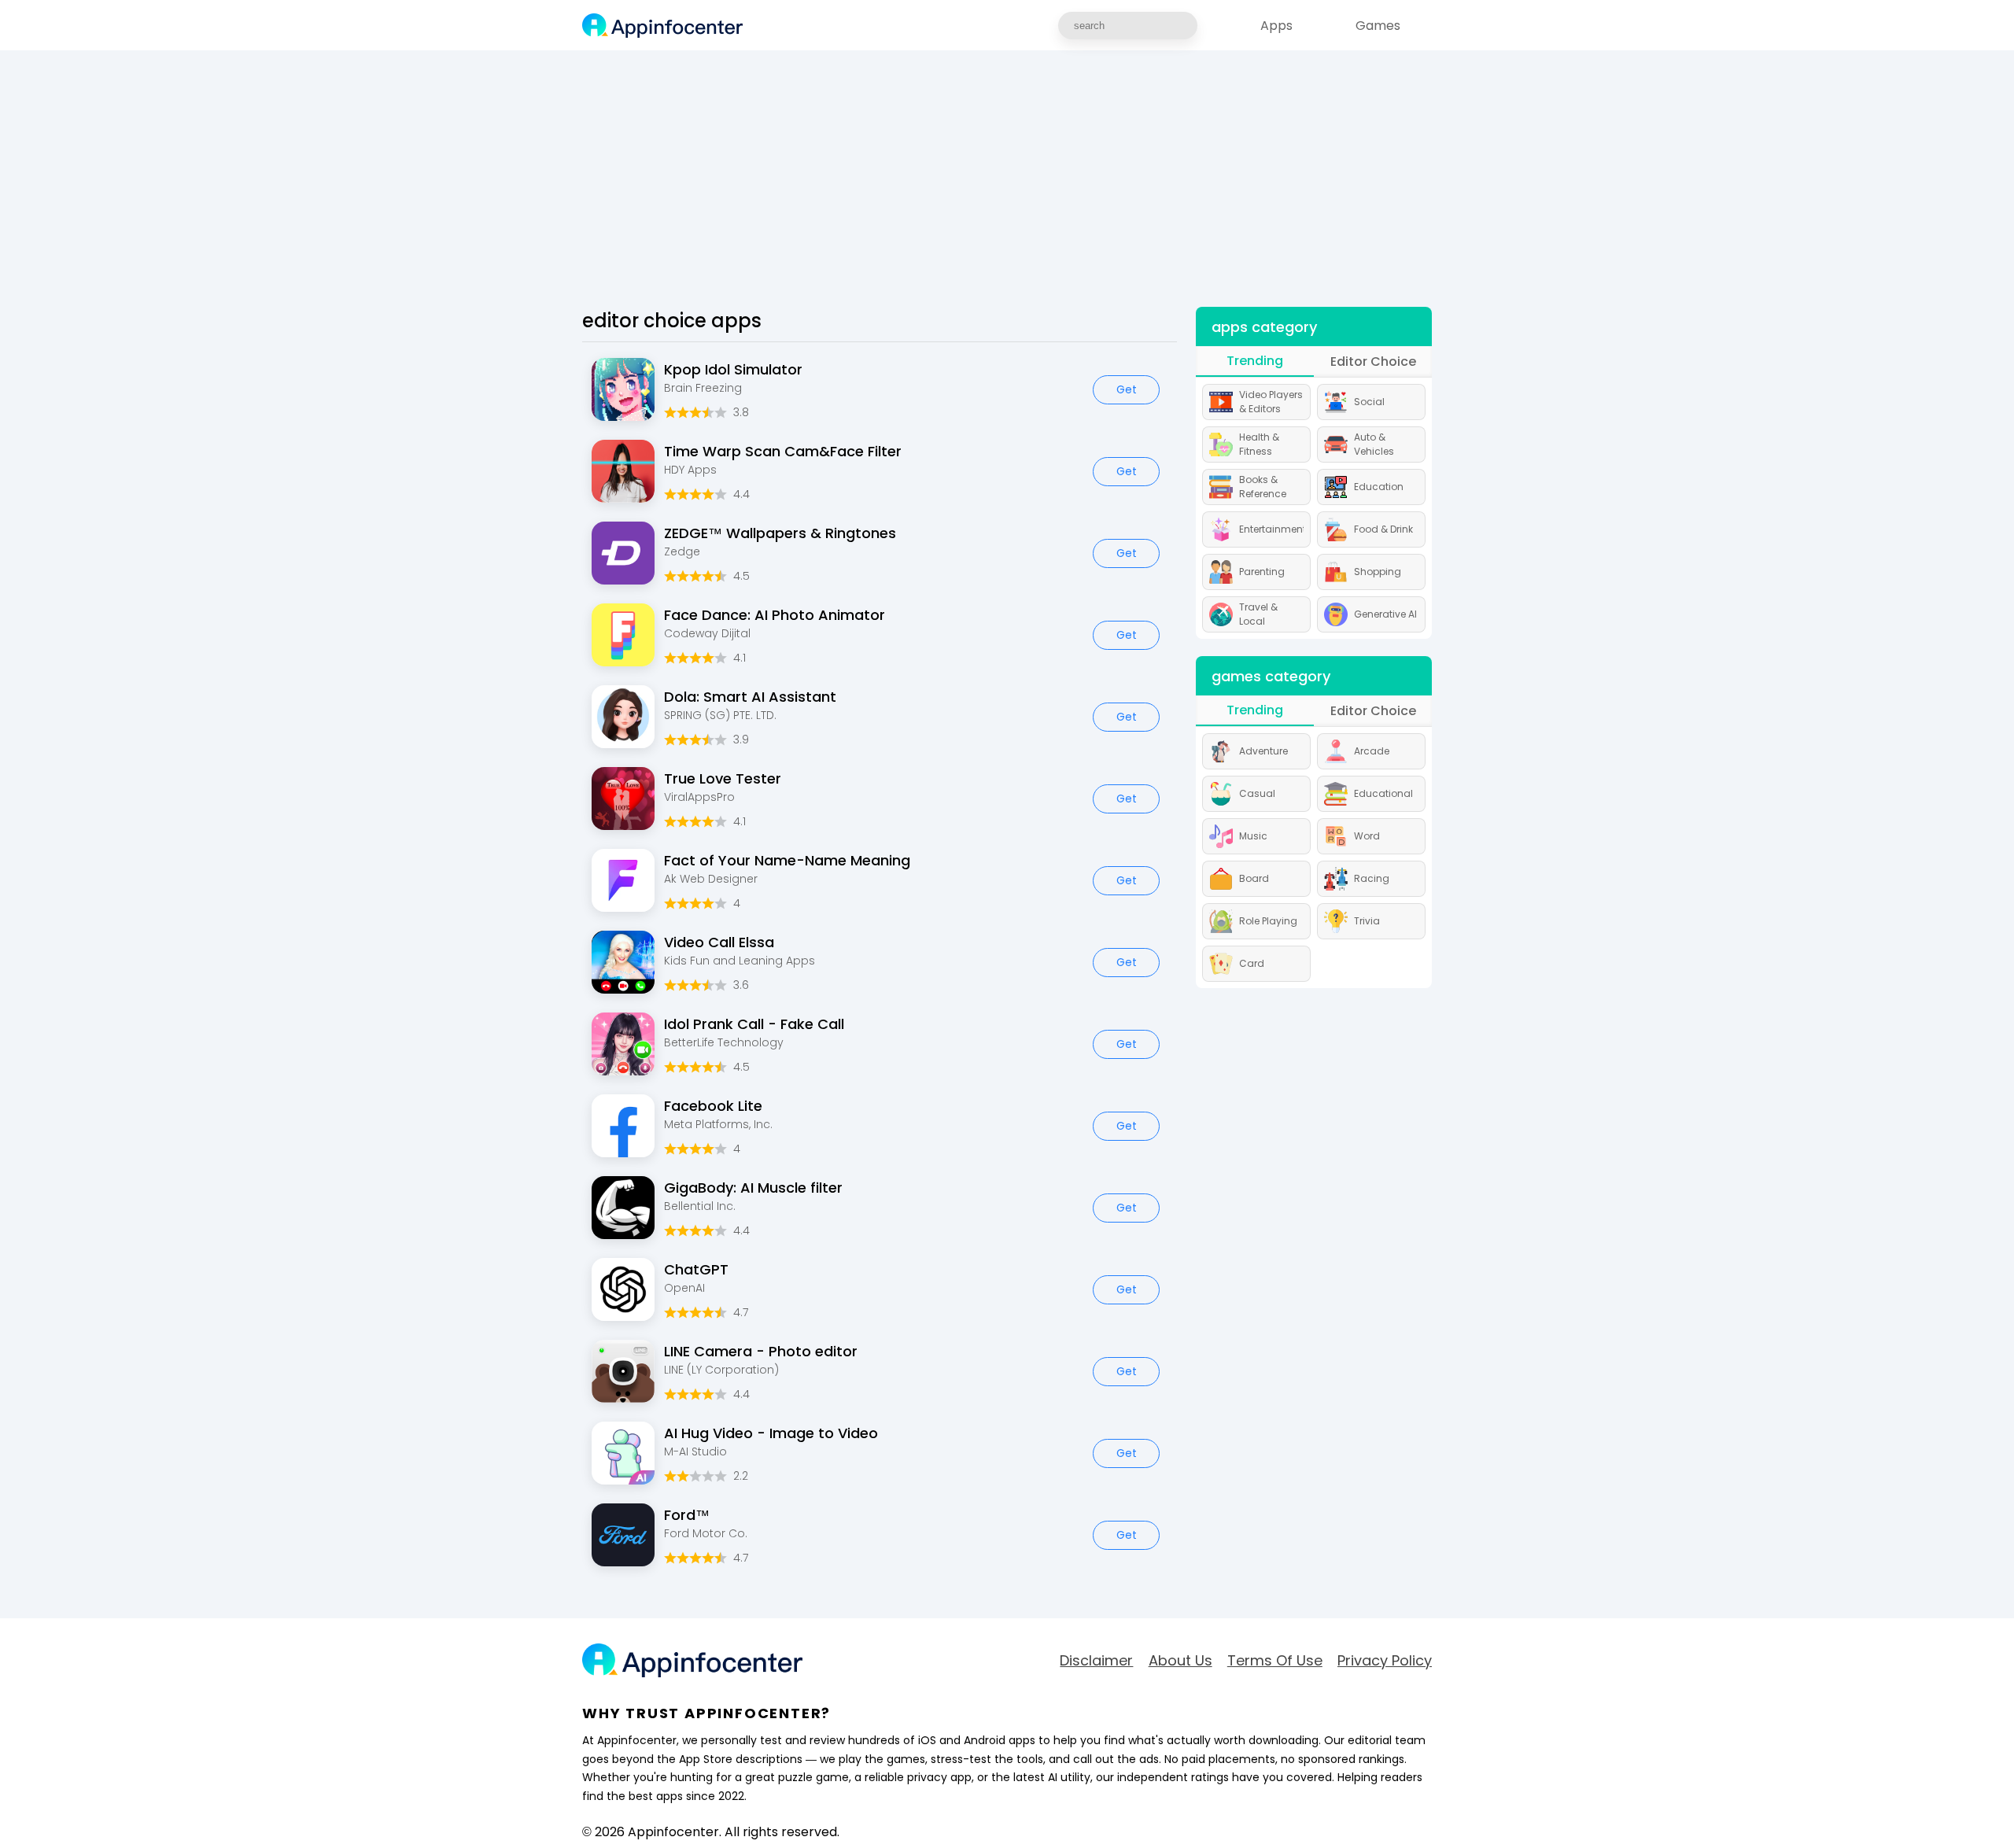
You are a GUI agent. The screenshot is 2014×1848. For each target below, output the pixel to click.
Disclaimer (1096, 1661)
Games (1378, 26)
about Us (1180, 1661)
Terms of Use (1275, 1661)
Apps (1276, 26)
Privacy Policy (1385, 1661)
